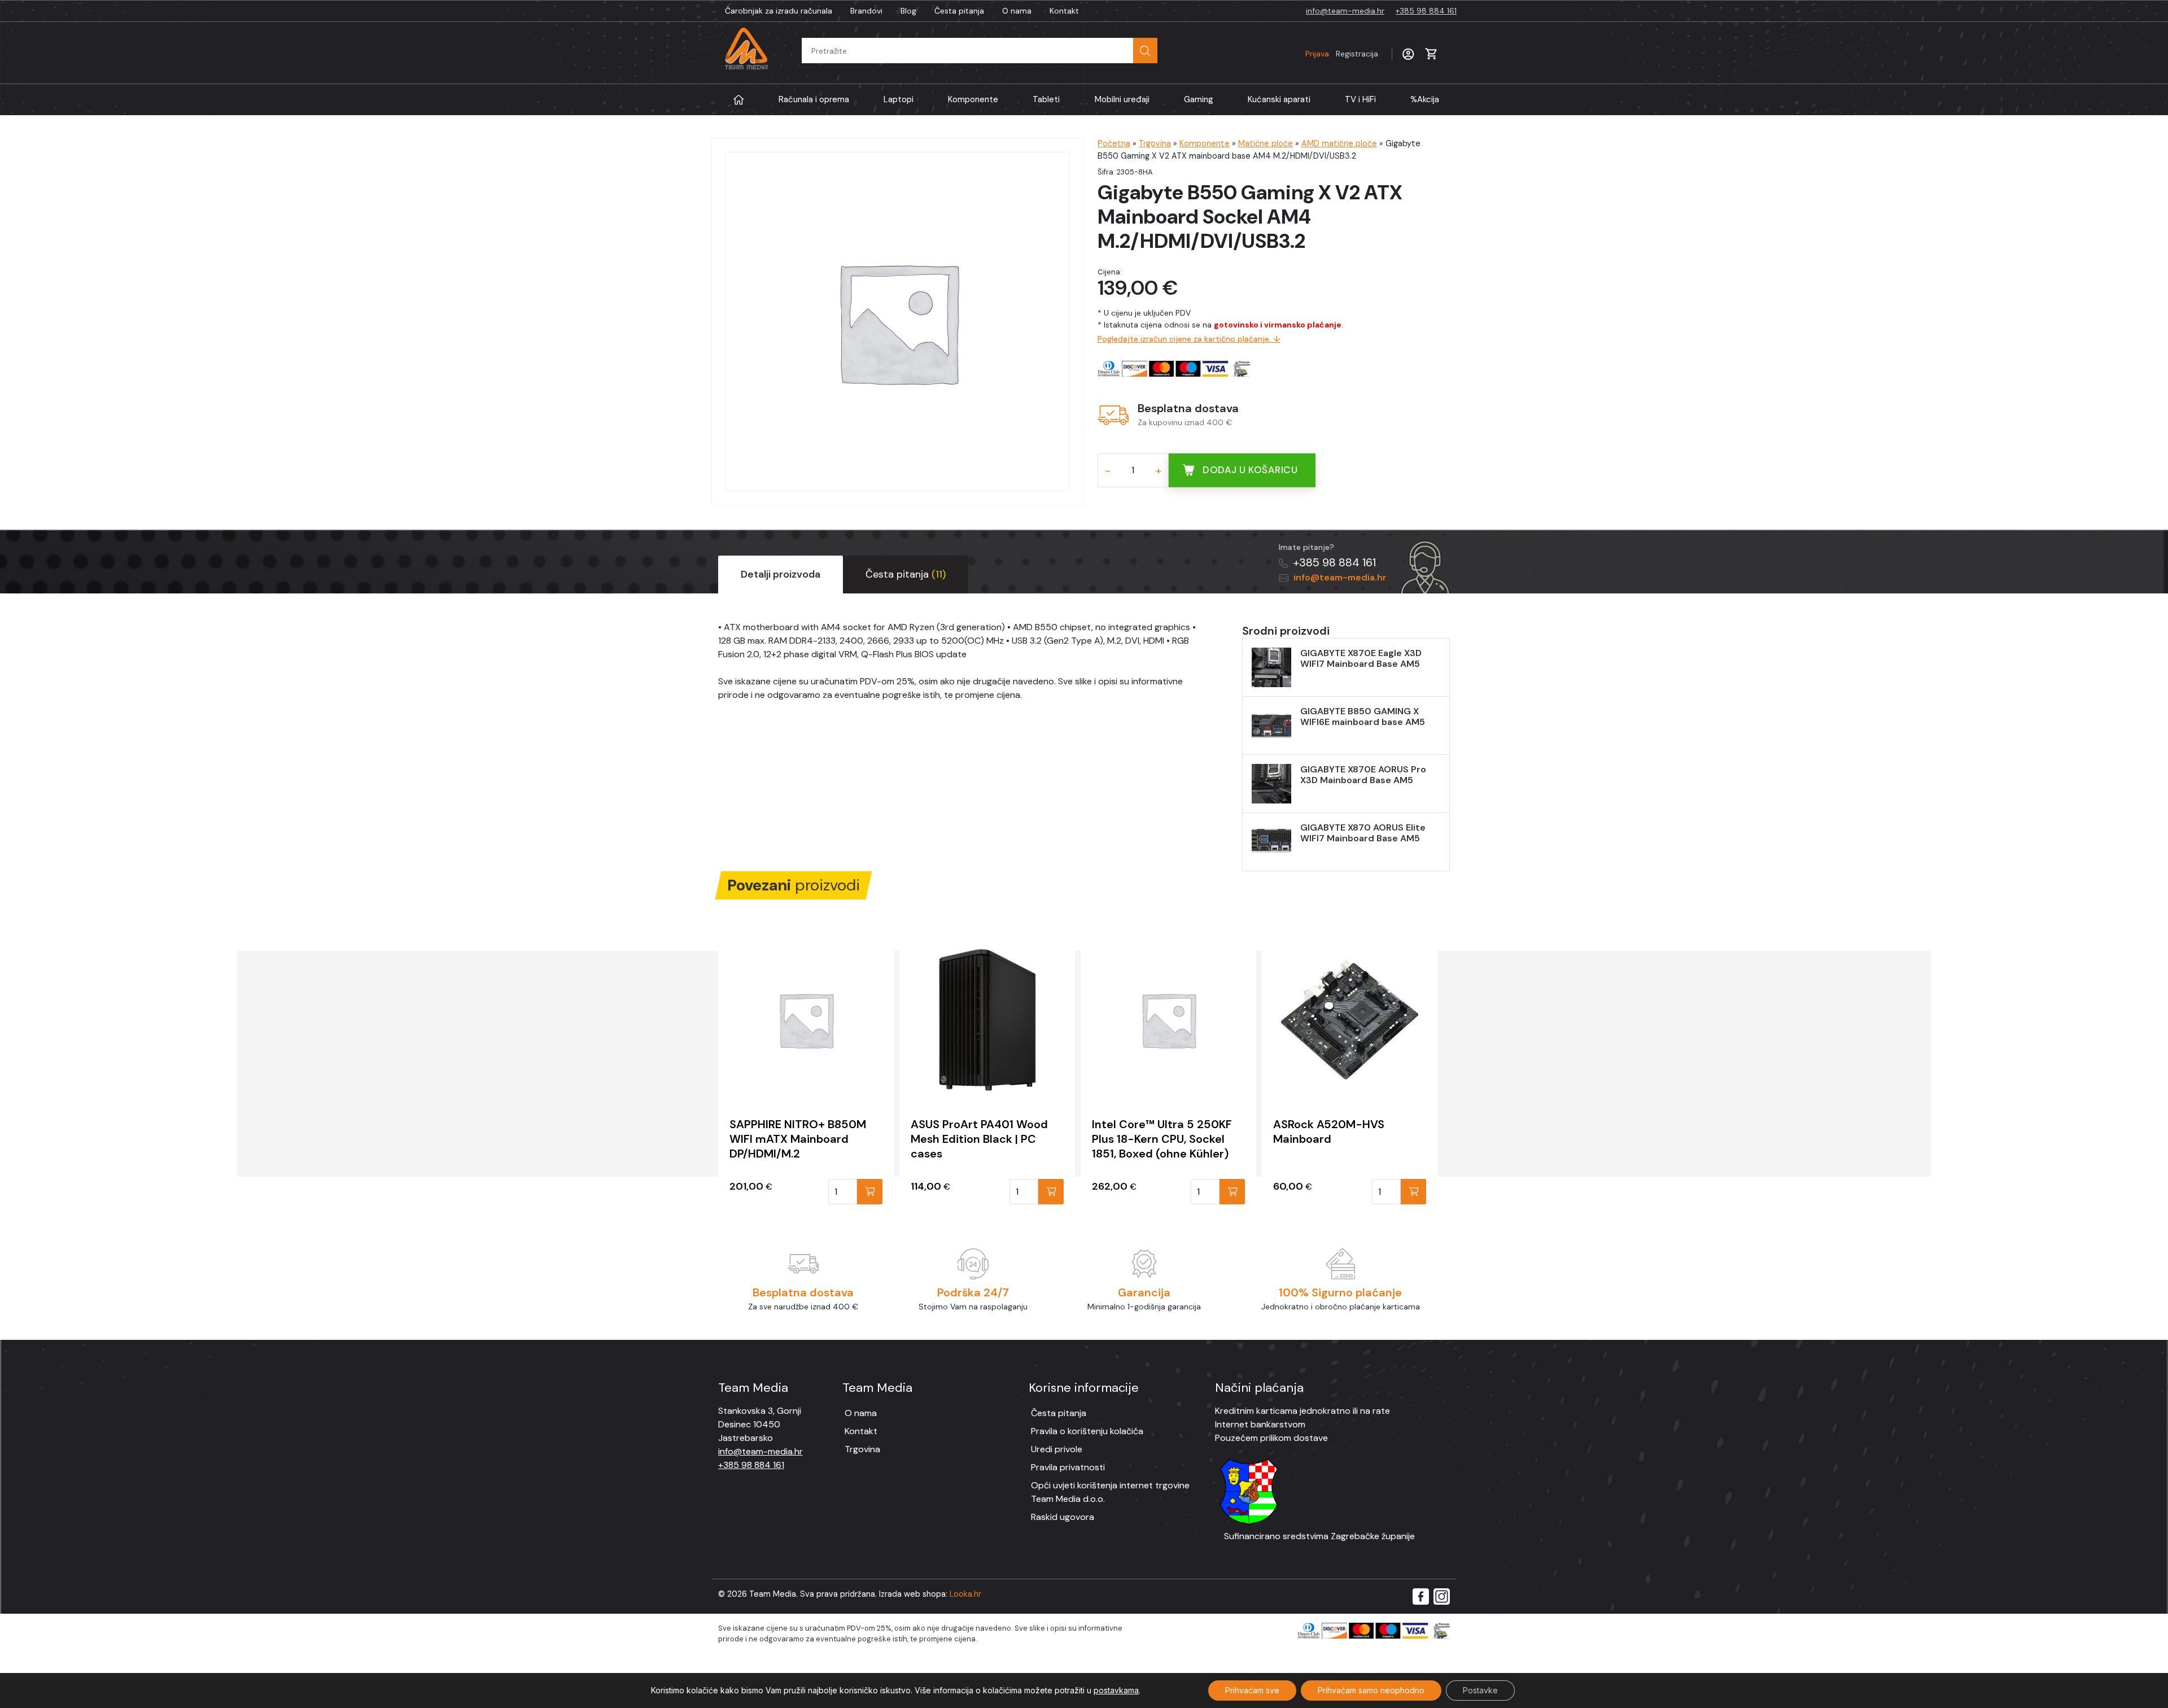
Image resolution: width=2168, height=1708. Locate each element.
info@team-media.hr (1345, 11)
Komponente (973, 99)
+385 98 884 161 (1426, 11)
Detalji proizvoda (781, 574)
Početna (1114, 143)
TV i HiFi (1360, 99)
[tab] (781, 575)
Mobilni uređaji (1122, 99)
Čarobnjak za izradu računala (779, 11)
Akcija (1425, 99)
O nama (1017, 11)
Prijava (1342, 54)
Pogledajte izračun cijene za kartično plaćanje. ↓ (1189, 339)
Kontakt (1064, 11)
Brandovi (866, 11)
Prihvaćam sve (1252, 1690)
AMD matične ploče (1339, 143)
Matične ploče (1266, 143)
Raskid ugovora (1063, 1517)
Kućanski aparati (1279, 99)
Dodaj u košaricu (1250, 470)
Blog (908, 11)
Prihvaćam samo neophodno (1371, 1690)
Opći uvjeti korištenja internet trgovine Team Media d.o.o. (1110, 1492)
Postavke (1480, 1690)
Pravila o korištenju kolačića (1087, 1431)
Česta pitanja (959, 11)
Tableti (1046, 99)
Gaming (1199, 99)
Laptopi (899, 99)
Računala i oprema (814, 99)
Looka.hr (965, 1594)
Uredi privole (1057, 1449)
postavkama (1116, 1690)
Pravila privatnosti (1068, 1467)
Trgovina (1155, 143)
